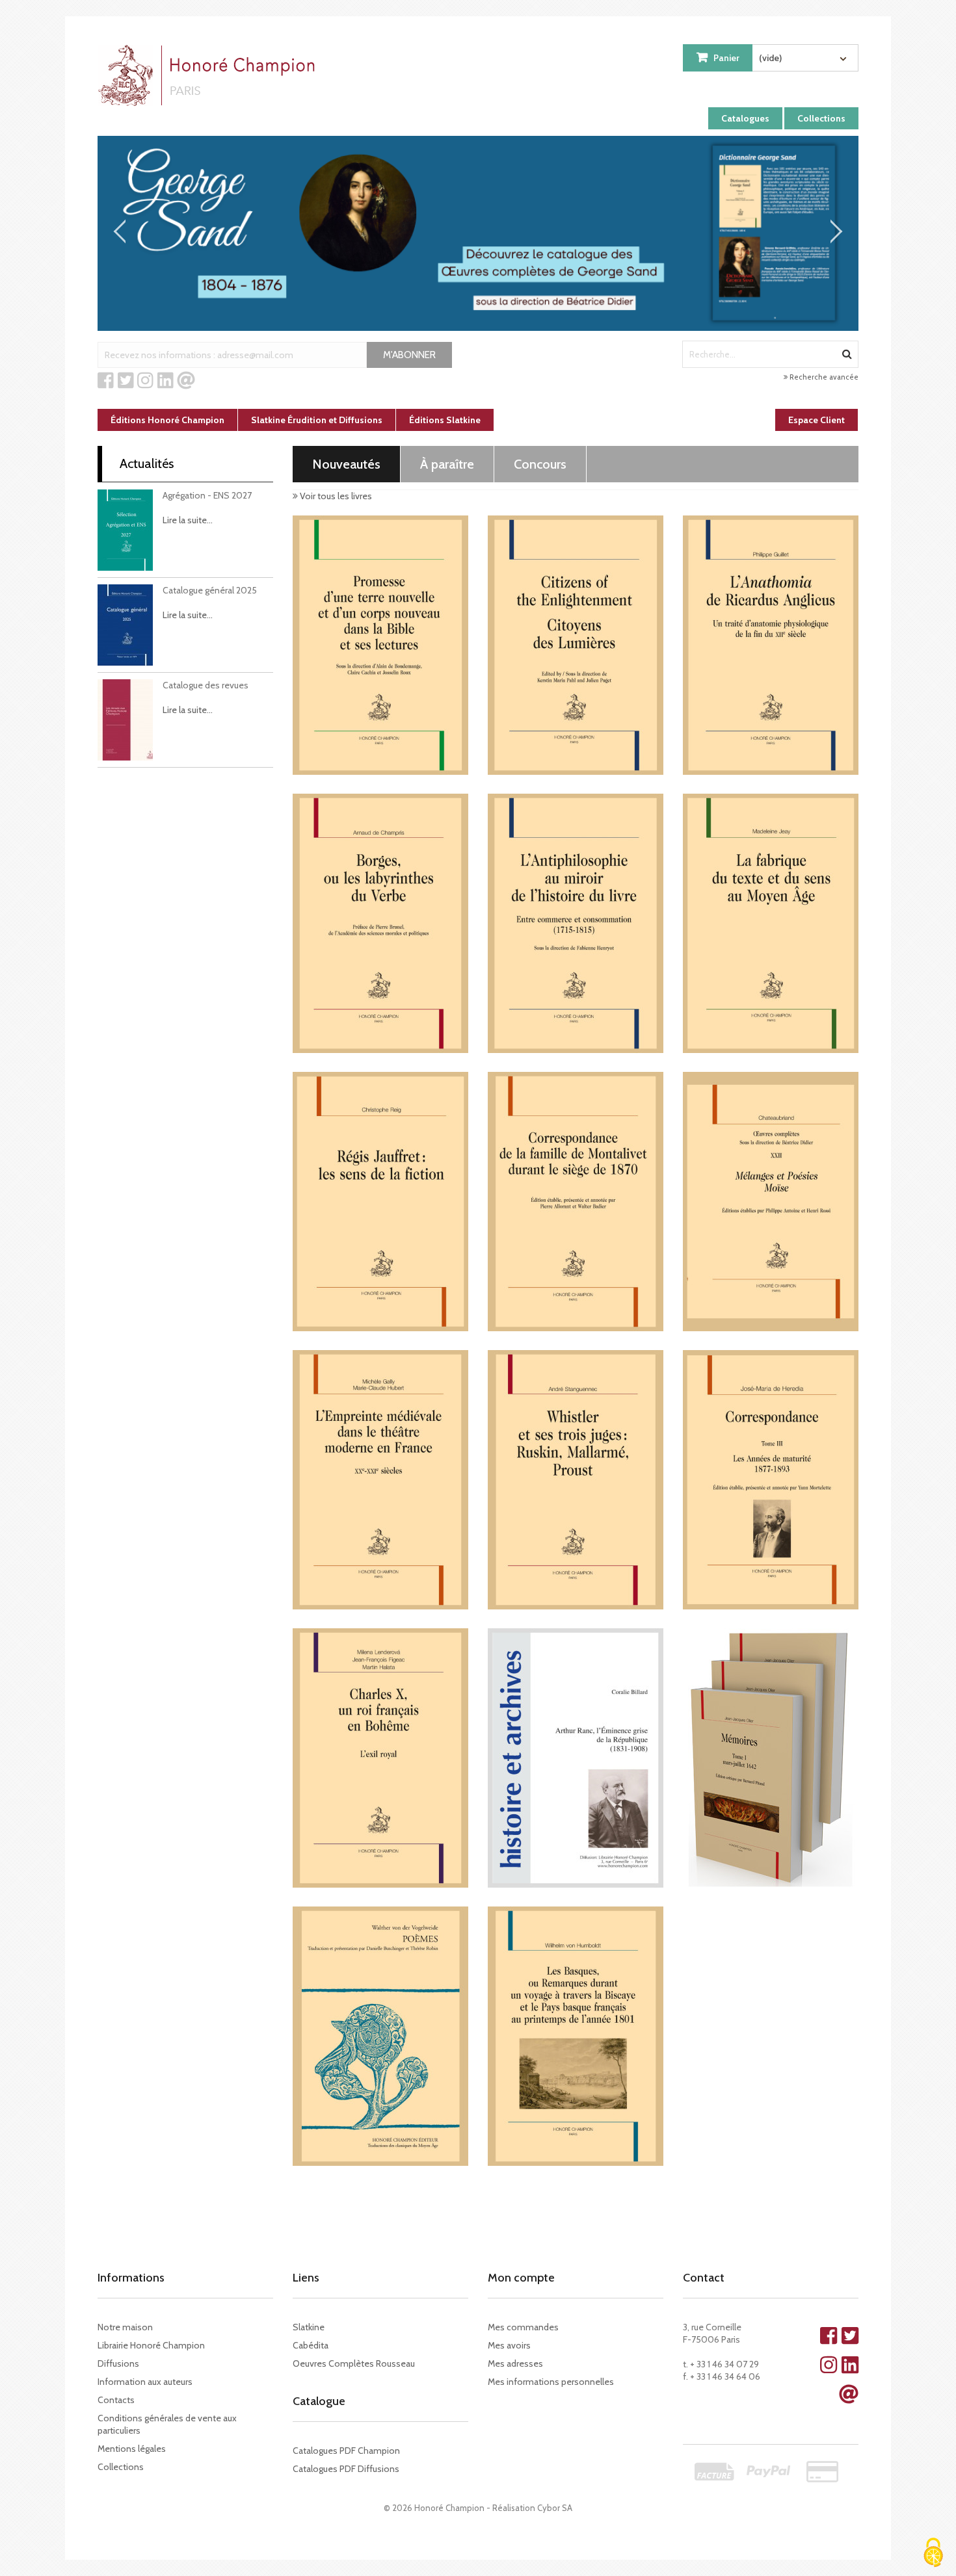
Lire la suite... (188, 520)
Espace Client (817, 420)
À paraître (447, 464)
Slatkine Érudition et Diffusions (317, 420)
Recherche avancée (823, 377)
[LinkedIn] (166, 381)
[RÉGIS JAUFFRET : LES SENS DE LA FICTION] (380, 1202)
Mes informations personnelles (551, 2382)
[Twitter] (126, 381)
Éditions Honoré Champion (167, 420)
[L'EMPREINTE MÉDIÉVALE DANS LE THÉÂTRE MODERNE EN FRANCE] (380, 1480)
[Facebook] (106, 381)
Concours (540, 464)
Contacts (116, 2400)
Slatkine (309, 2327)
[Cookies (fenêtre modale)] (933, 2554)
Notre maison (125, 2327)
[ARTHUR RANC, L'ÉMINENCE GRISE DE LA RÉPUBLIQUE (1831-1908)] (576, 1758)
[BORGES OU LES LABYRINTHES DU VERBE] (380, 923)
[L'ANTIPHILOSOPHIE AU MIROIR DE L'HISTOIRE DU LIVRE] (576, 923)
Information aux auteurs (145, 2382)
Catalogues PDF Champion (346, 2451)
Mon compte (521, 2278)
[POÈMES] (380, 2036)
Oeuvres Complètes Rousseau (354, 2363)
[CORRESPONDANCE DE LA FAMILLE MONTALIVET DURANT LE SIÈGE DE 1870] (576, 1202)
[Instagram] (145, 381)
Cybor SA (555, 2508)
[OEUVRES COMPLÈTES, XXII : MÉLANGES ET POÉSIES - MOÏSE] (771, 1202)
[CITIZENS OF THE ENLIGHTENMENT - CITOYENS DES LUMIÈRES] (576, 645)
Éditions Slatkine (445, 420)
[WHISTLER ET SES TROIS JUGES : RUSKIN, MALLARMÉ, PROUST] (576, 1480)
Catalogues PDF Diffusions (346, 2469)
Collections (821, 118)
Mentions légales (132, 2449)
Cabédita (311, 2345)
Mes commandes (523, 2327)
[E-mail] (186, 381)
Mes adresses (515, 2363)
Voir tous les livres (335, 496)
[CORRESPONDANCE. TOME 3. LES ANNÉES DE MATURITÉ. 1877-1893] (771, 1480)
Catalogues (745, 118)
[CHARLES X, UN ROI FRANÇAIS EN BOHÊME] (380, 1758)
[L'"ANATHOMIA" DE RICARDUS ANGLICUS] (771, 645)
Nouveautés (346, 464)
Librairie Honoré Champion (151, 2345)
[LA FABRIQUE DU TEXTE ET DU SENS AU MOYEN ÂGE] (771, 923)
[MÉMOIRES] (771, 1758)
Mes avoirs (509, 2345)
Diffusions (118, 2363)
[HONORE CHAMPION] (209, 75)
